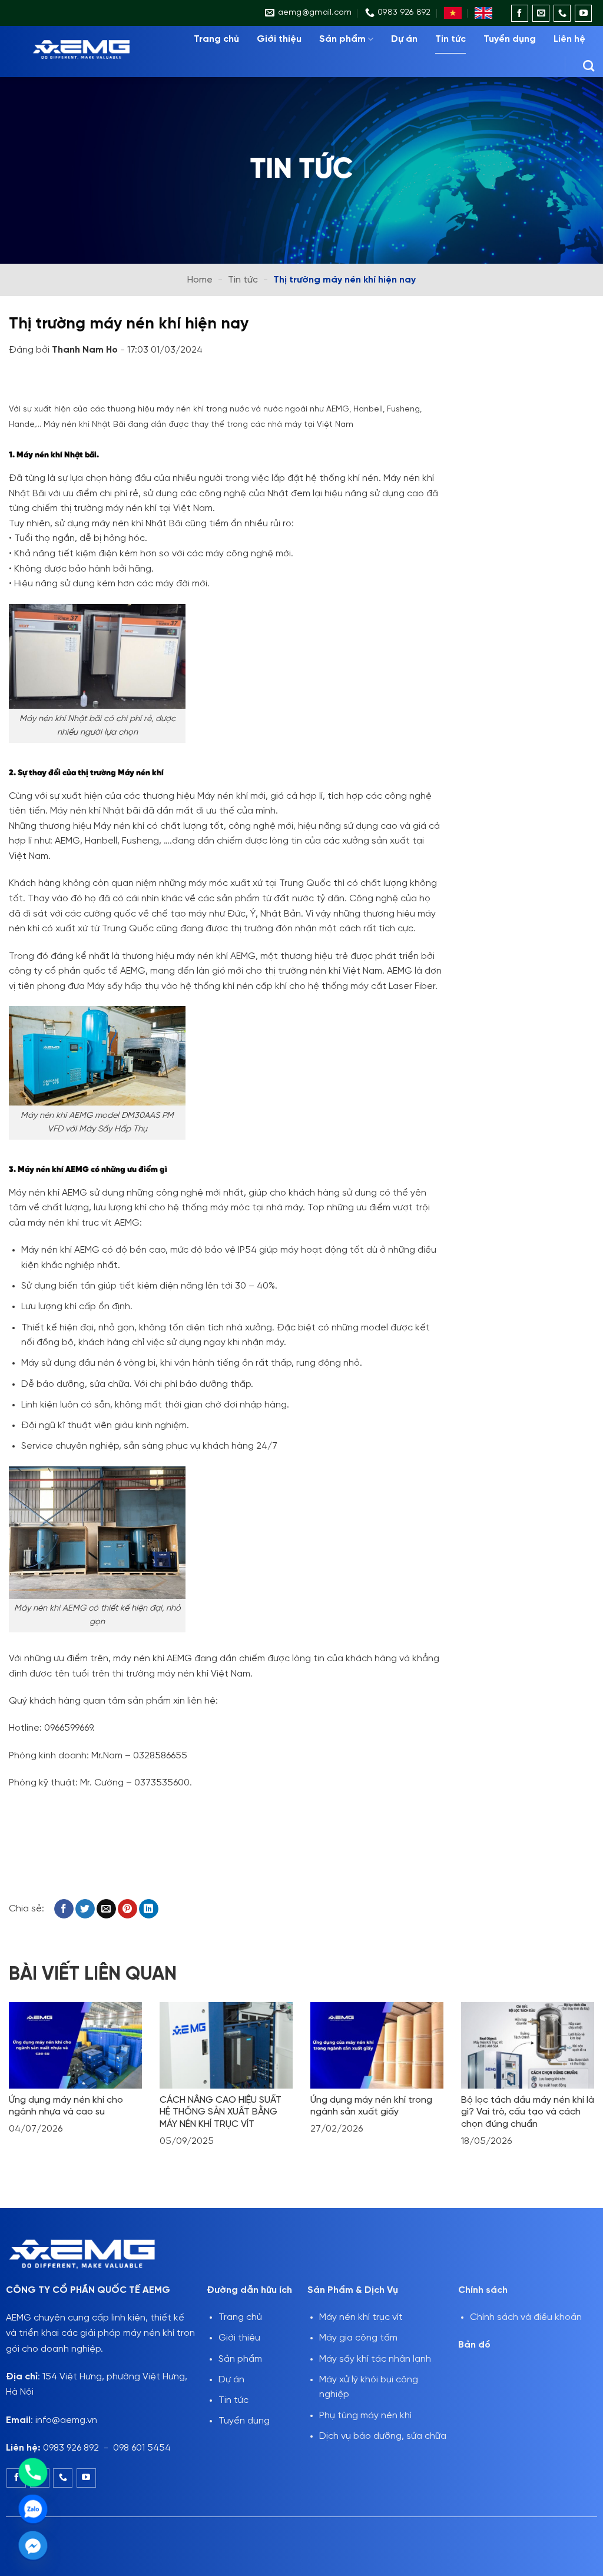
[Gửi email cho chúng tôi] (541, 13)
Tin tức (450, 39)
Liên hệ (569, 39)
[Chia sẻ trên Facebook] (64, 1909)
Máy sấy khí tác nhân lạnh (375, 2359)
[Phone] (33, 2472)
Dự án (404, 39)
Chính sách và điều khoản (526, 2317)
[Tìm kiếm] (589, 66)
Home (200, 280)
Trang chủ (216, 39)
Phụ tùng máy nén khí (365, 2416)
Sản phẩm (342, 39)
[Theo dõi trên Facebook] (520, 13)
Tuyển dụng (510, 39)
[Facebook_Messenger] (33, 2545)
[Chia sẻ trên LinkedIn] (149, 1909)
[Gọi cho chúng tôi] (562, 13)
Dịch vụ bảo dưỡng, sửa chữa (383, 2436)
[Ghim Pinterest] (127, 1909)
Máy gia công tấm (358, 2338)
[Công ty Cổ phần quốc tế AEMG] (90, 52)
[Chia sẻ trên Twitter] (85, 1909)
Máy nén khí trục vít (361, 2317)
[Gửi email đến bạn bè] (106, 1909)
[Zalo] (33, 2509)
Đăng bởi (64, 350)
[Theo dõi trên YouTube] (583, 13)
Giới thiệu (279, 39)
